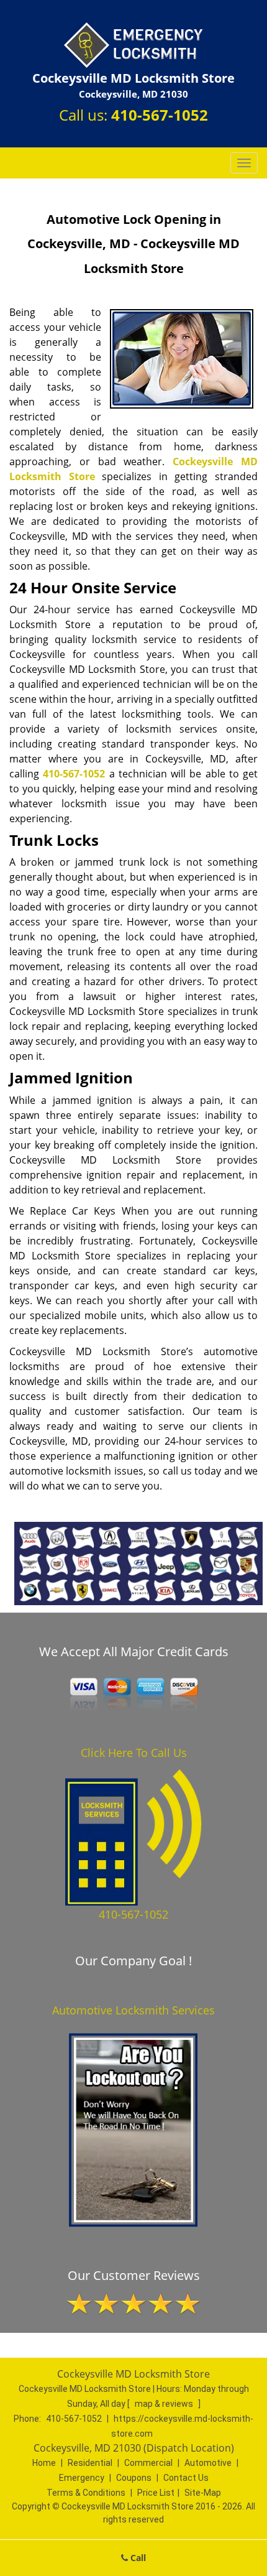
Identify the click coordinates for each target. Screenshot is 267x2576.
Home (44, 2463)
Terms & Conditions (86, 2493)
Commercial (148, 2463)
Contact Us (186, 2478)
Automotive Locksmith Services (133, 2010)
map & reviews (165, 2404)
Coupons (134, 2478)
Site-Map (203, 2493)
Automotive (208, 2463)
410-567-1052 (160, 115)
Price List (156, 2493)
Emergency (82, 2478)
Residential (90, 2463)
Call (137, 2558)
